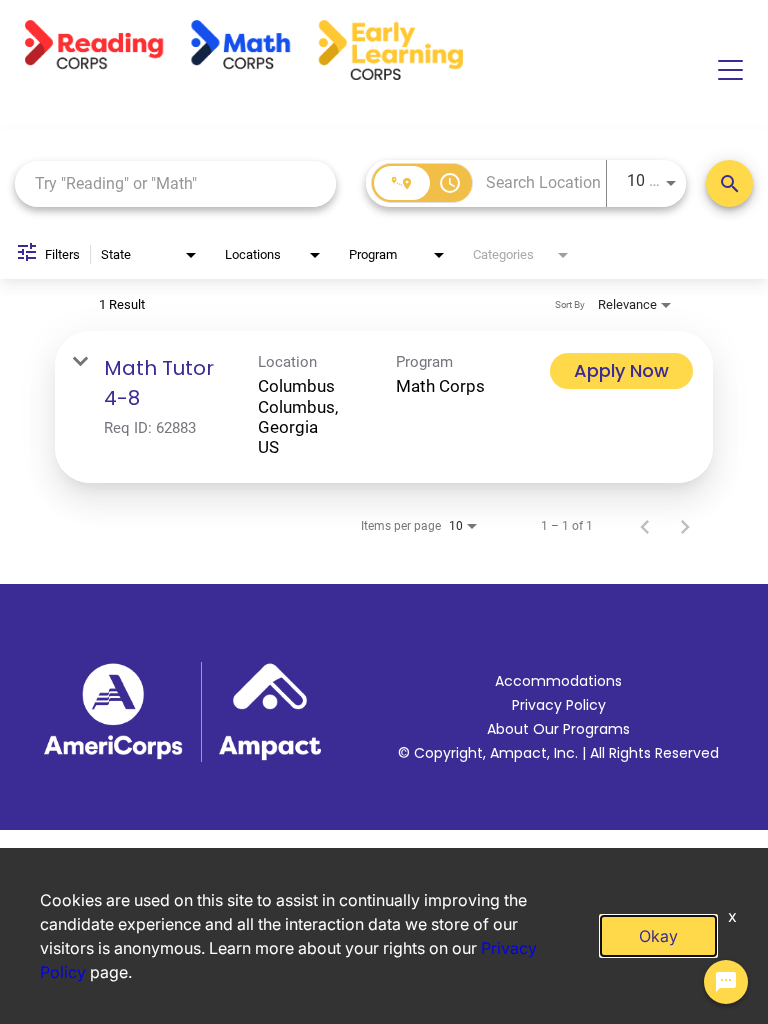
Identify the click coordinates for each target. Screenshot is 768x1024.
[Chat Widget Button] (726, 982)
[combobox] (175, 183)
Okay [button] (658, 936)
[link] (384, 407)
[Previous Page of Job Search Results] (645, 526)
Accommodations (558, 681)
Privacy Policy (559, 705)
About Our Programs (558, 729)
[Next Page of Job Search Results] (685, 526)
